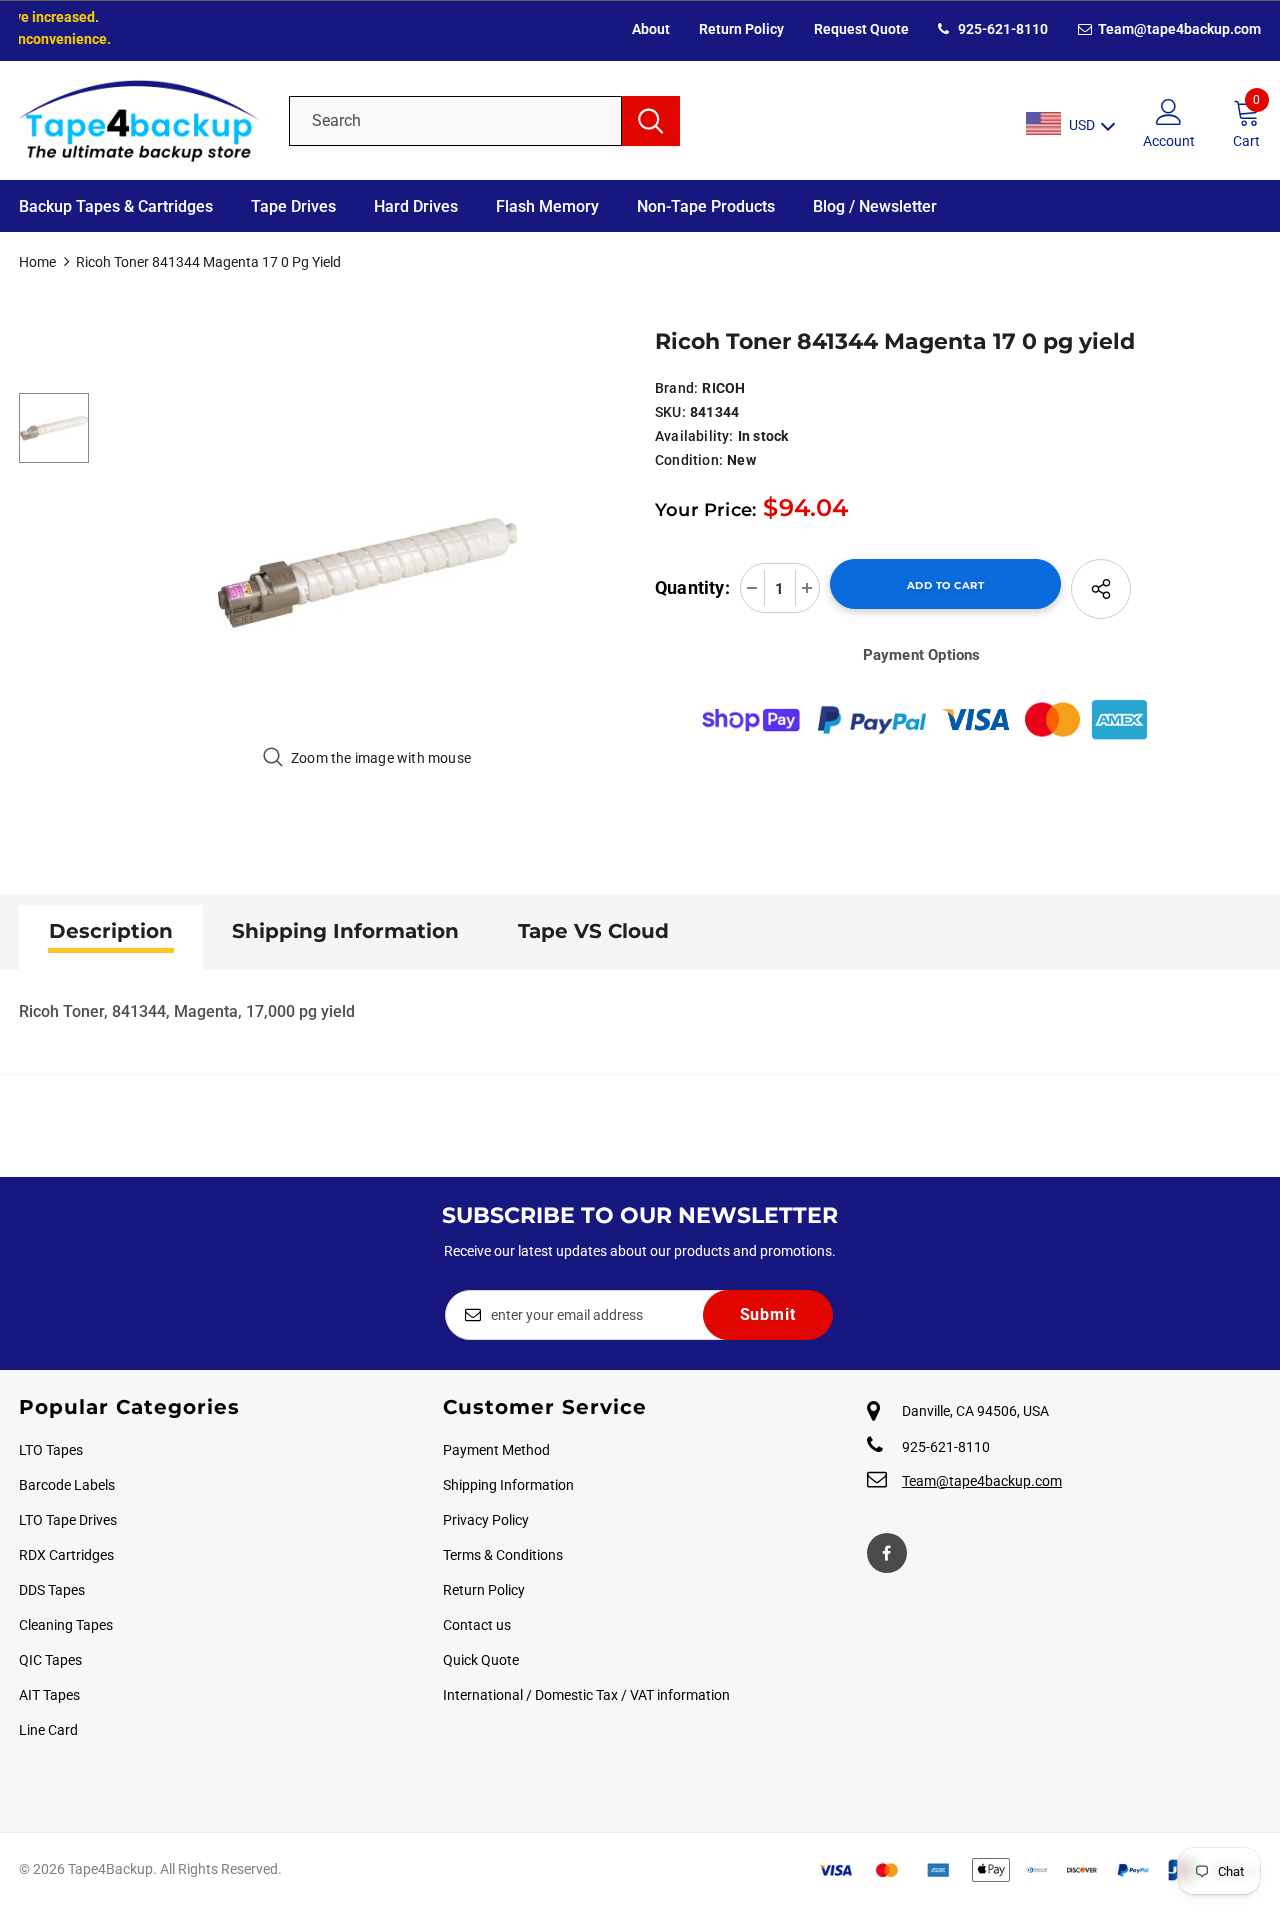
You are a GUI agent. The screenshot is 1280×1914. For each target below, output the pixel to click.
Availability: (694, 436)
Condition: (689, 460)
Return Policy (741, 29)
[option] (367, 572)
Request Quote (861, 29)
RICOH (723, 388)
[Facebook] (887, 1553)
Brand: (676, 388)
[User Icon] (1169, 111)
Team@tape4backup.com (1178, 29)
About (651, 29)
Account (1169, 141)
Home (37, 262)
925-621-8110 (1001, 29)
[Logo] (139, 120)
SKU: (670, 412)
